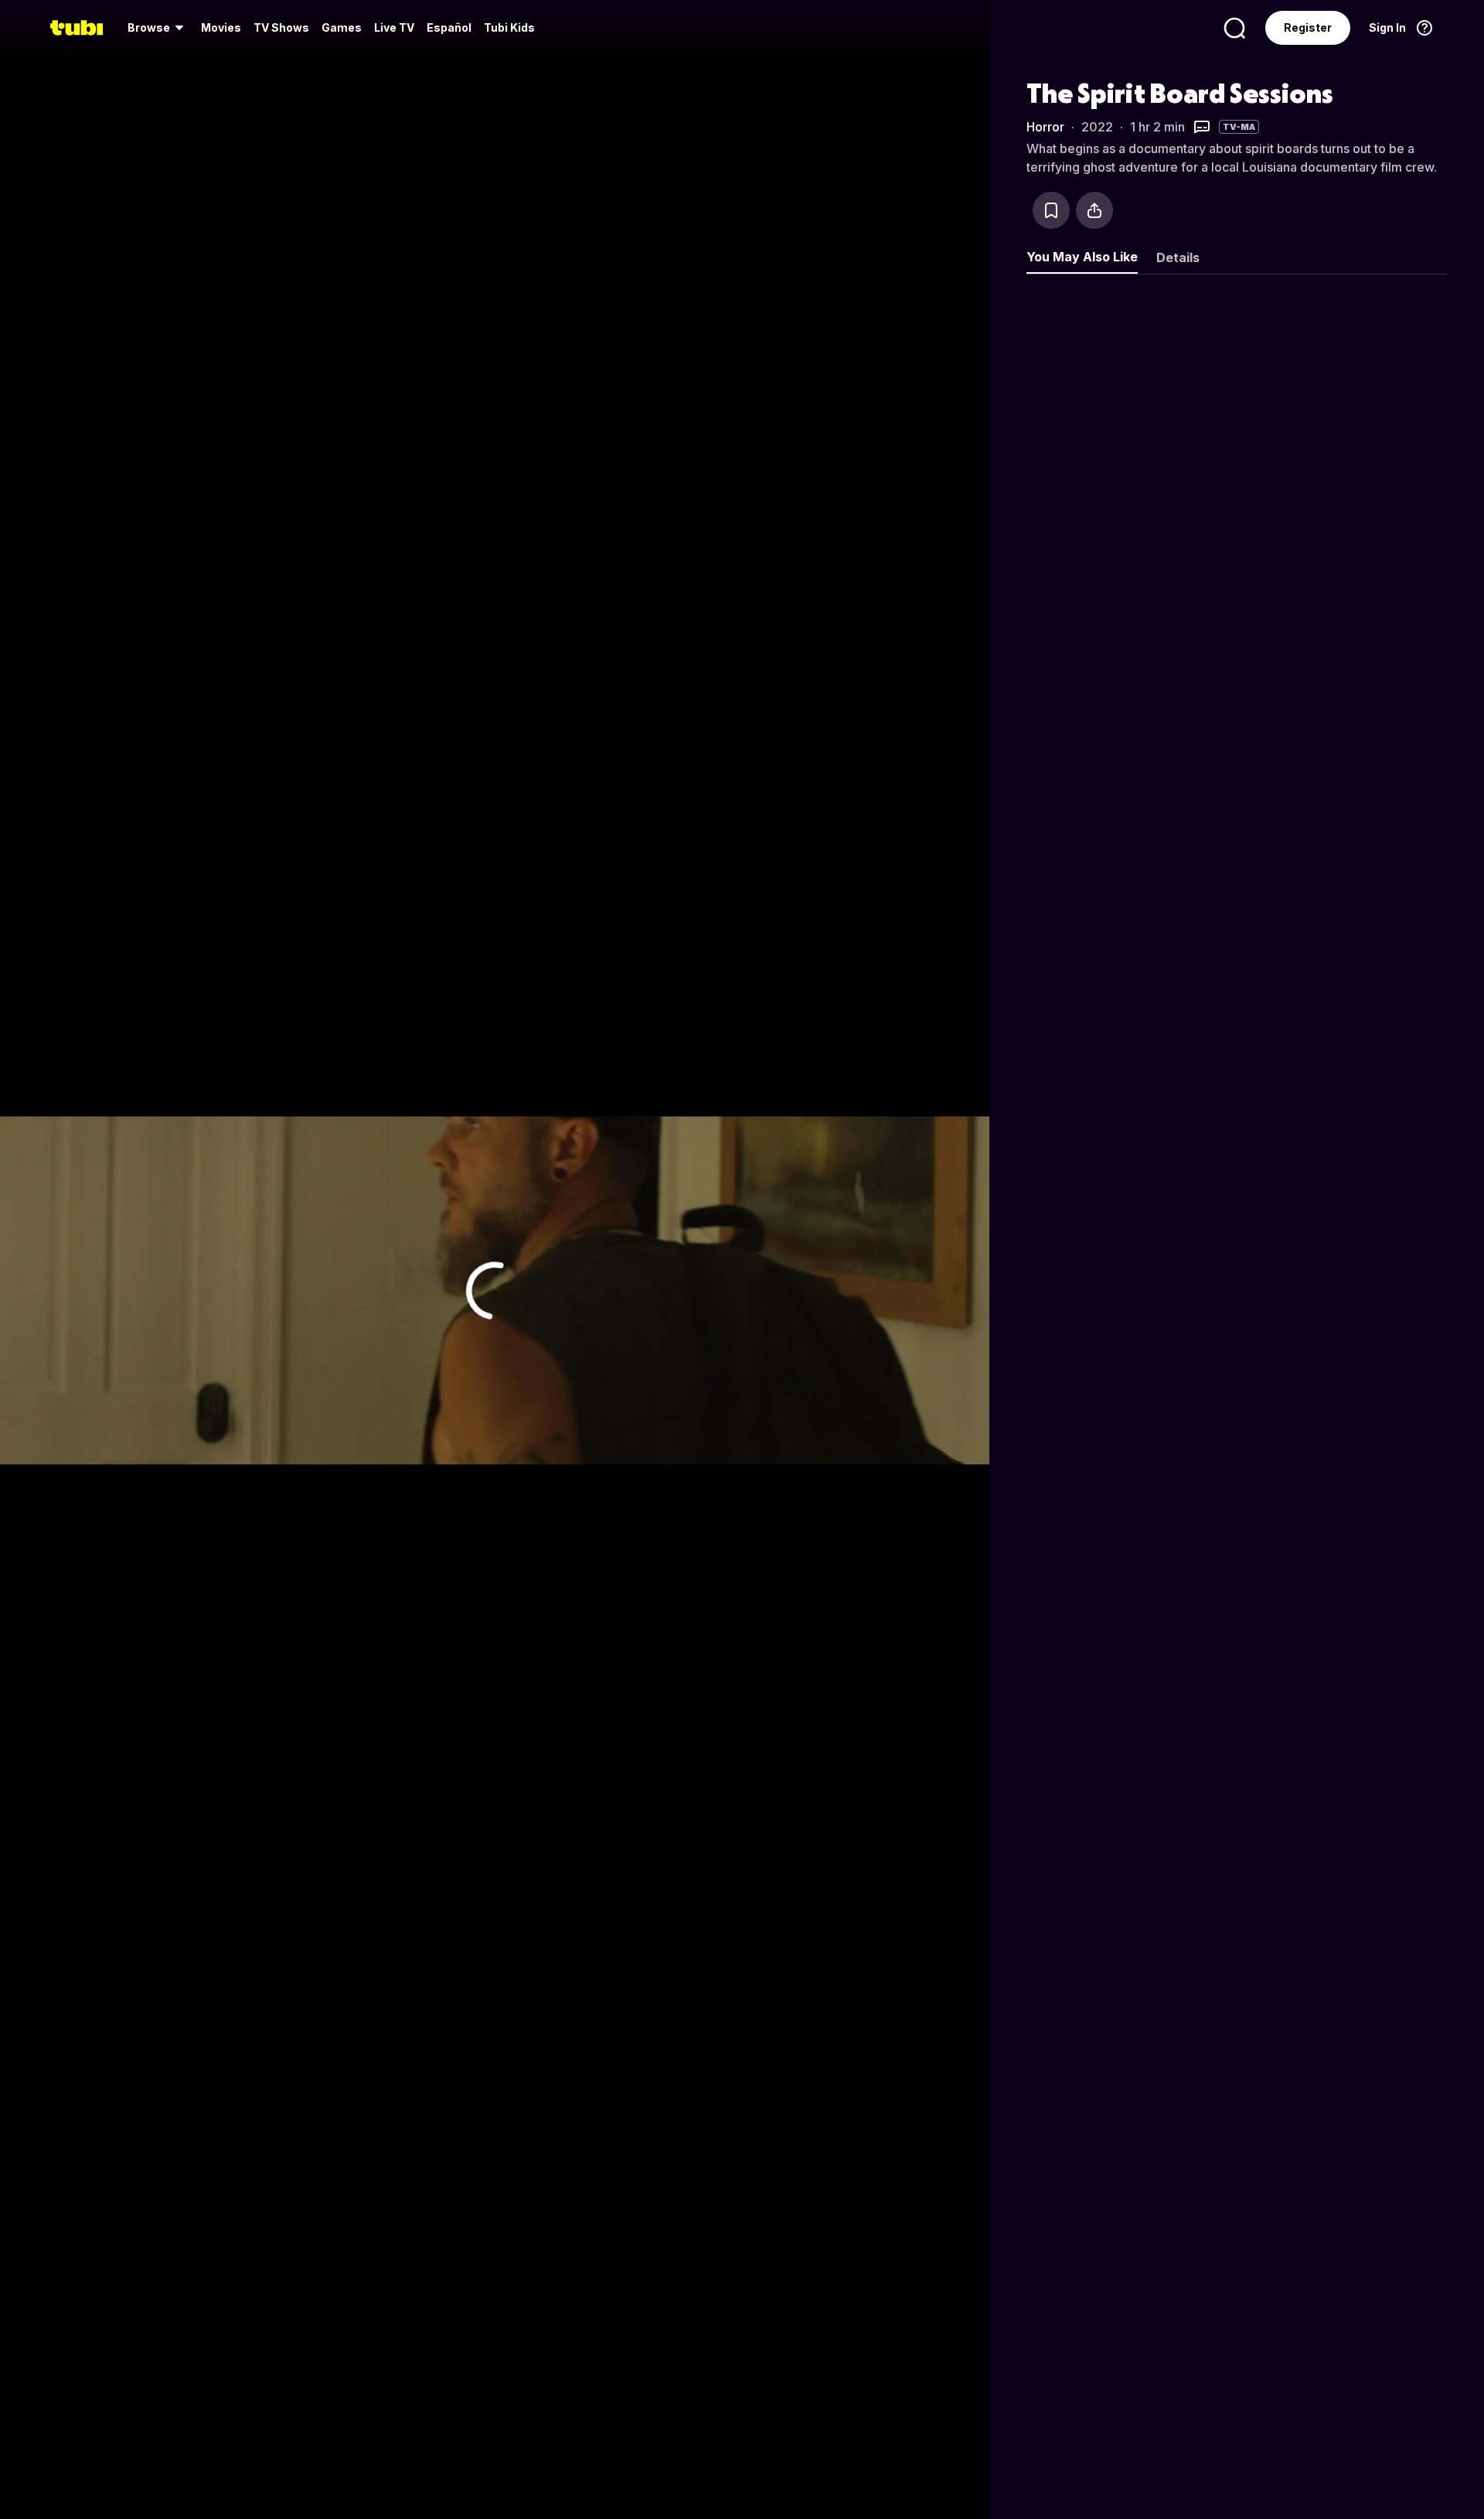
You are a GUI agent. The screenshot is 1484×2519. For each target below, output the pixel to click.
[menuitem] (158, 28)
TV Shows (281, 27)
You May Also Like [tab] (1082, 257)
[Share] (1094, 210)
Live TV (394, 27)
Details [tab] (1178, 257)
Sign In (1387, 27)
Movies (221, 27)
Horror (1045, 127)
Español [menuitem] (449, 27)
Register (1308, 27)
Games (342, 27)
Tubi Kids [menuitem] (509, 27)
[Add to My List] (1051, 210)
